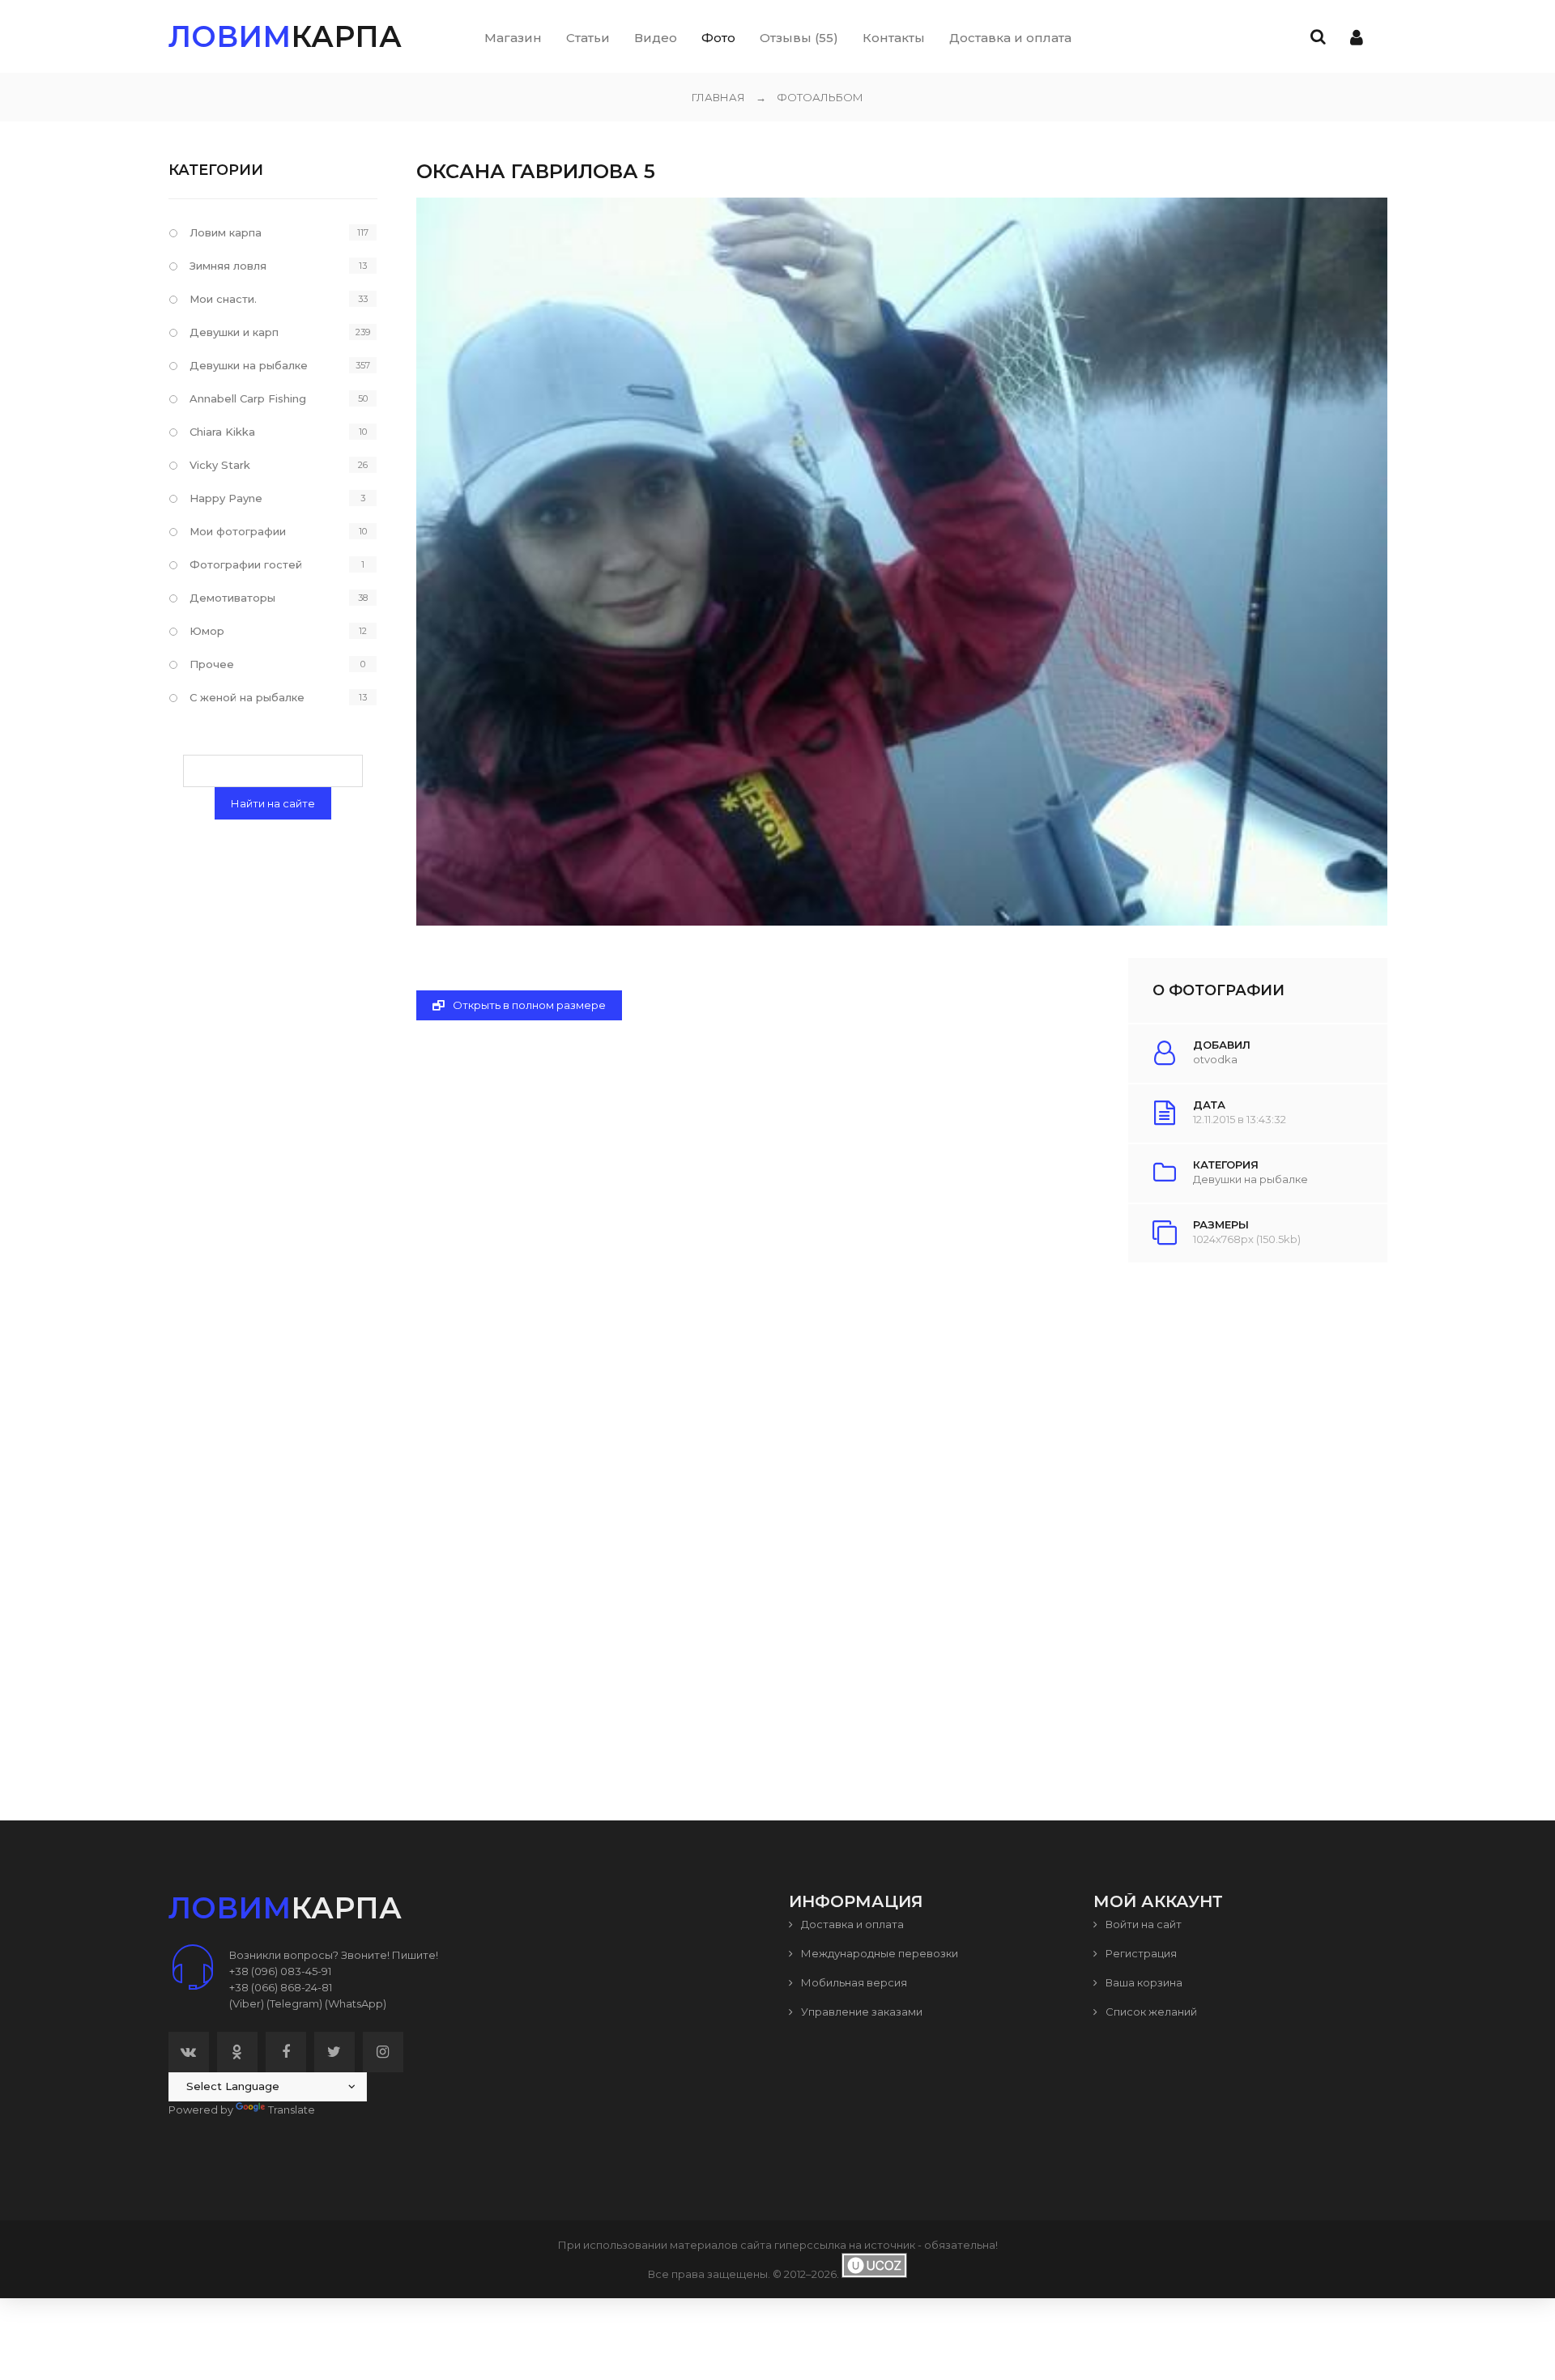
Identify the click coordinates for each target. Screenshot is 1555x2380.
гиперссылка (810, 2245)
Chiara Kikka (222, 432)
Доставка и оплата (851, 1924)
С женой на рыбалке (247, 697)
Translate (292, 2110)
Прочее (212, 664)
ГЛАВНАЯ (718, 97)
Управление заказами (861, 2012)
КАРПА (285, 36)
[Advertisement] (901, 1505)
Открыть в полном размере (528, 1005)
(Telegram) (294, 2003)
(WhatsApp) (356, 2003)
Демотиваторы (232, 598)
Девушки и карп (234, 332)
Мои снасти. (223, 299)
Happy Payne (226, 498)
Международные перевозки (878, 1953)
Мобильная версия (853, 1982)
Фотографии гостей (246, 564)
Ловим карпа (226, 232)
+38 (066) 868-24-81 (281, 1987)
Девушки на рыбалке (1250, 1179)
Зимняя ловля (228, 266)
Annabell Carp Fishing (248, 398)
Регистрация (1140, 1953)
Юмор (207, 631)
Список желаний (1150, 2012)
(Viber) (247, 2003)
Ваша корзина (1143, 1982)
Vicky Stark (220, 465)
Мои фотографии (238, 531)
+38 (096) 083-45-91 (280, 1971)
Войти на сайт (1142, 1924)
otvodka (1215, 1059)
